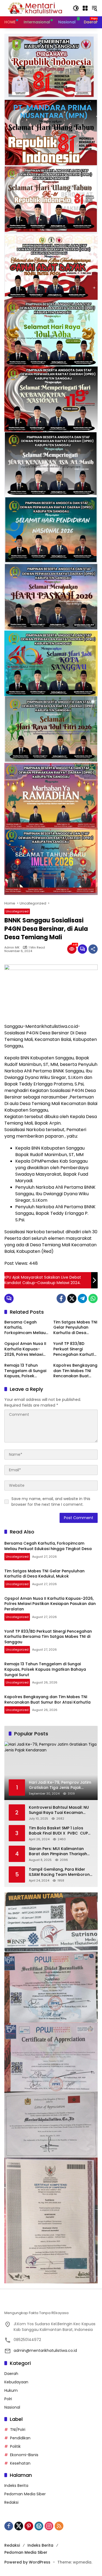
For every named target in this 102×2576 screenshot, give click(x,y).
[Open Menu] (85, 8)
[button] (76, 8)
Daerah (11, 2374)
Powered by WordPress (27, 2562)
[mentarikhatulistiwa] (36, 8)
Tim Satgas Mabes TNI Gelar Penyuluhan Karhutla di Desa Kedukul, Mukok (75, 1328)
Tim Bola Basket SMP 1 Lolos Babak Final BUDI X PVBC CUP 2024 (58, 1831)
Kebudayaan (16, 2382)
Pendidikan (20, 2438)
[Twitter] (72, 1298)
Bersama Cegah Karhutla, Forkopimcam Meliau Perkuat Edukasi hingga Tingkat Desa (25, 1328)
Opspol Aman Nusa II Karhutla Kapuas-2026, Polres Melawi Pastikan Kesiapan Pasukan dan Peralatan (25, 1349)
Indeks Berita (16, 2486)
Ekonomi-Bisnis (24, 2455)
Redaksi (11, 2502)
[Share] (93, 949)
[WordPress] (39, 2526)
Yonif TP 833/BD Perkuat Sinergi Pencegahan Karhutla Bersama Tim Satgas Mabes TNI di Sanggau (75, 1349)
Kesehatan (20, 2463)
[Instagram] (49, 2526)
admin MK (12, 948)
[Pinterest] (29, 2526)
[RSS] (59, 2526)
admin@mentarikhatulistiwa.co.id (45, 2350)
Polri (8, 2399)
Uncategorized (17, 911)
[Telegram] (82, 1298)
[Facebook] (61, 1298)
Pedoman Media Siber (25, 2494)
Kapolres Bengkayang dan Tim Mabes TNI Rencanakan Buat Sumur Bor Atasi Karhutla (75, 1371)
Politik (15, 2446)
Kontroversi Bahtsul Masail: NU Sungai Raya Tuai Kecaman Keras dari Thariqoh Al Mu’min (59, 1810)
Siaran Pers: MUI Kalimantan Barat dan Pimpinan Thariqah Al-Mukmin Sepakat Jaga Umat (60, 1852)
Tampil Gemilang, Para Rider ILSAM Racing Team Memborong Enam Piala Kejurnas (61, 1872)
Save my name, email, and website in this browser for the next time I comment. (51, 1502)
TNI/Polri (18, 2430)
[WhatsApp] (93, 1298)
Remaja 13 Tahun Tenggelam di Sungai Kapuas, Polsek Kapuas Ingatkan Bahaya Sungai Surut (25, 1371)
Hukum (11, 2390)
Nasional (12, 2407)
